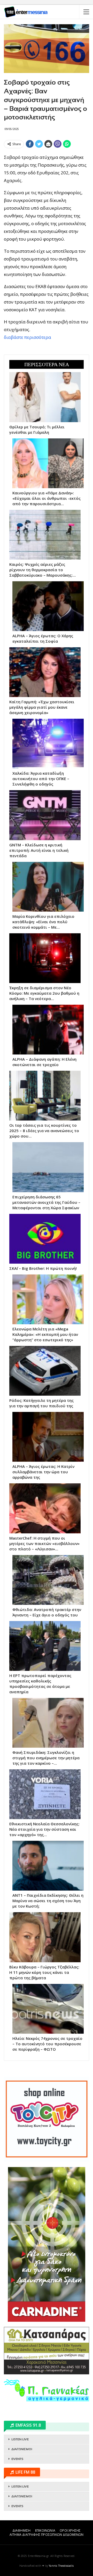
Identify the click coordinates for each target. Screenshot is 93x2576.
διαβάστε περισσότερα (28, 337)
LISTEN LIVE (20, 2439)
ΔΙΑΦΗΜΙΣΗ (22, 2530)
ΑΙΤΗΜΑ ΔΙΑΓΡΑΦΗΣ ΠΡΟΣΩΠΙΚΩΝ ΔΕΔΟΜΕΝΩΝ (47, 2535)
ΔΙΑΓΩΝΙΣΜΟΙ (22, 2449)
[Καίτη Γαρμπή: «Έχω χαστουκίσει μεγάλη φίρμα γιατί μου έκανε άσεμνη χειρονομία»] (45, 672)
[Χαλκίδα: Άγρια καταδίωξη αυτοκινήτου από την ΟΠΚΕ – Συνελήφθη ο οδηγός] (48, 744)
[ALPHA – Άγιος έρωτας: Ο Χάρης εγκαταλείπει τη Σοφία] (48, 606)
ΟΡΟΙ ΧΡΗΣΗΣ (70, 2530)
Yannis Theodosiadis (61, 2566)
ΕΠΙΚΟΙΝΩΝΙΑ (45, 2530)
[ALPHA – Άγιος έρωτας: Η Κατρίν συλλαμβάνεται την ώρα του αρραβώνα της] (48, 1437)
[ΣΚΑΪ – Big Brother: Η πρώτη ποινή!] (45, 1239)
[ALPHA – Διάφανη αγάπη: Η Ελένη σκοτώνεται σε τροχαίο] (48, 1030)
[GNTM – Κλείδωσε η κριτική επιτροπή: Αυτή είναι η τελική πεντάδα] (45, 815)
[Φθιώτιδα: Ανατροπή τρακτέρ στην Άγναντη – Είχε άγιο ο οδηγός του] (48, 1580)
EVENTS (17, 2459)
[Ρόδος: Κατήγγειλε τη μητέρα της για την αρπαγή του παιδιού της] (45, 1371)
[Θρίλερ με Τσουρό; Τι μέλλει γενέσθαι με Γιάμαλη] (45, 397)
